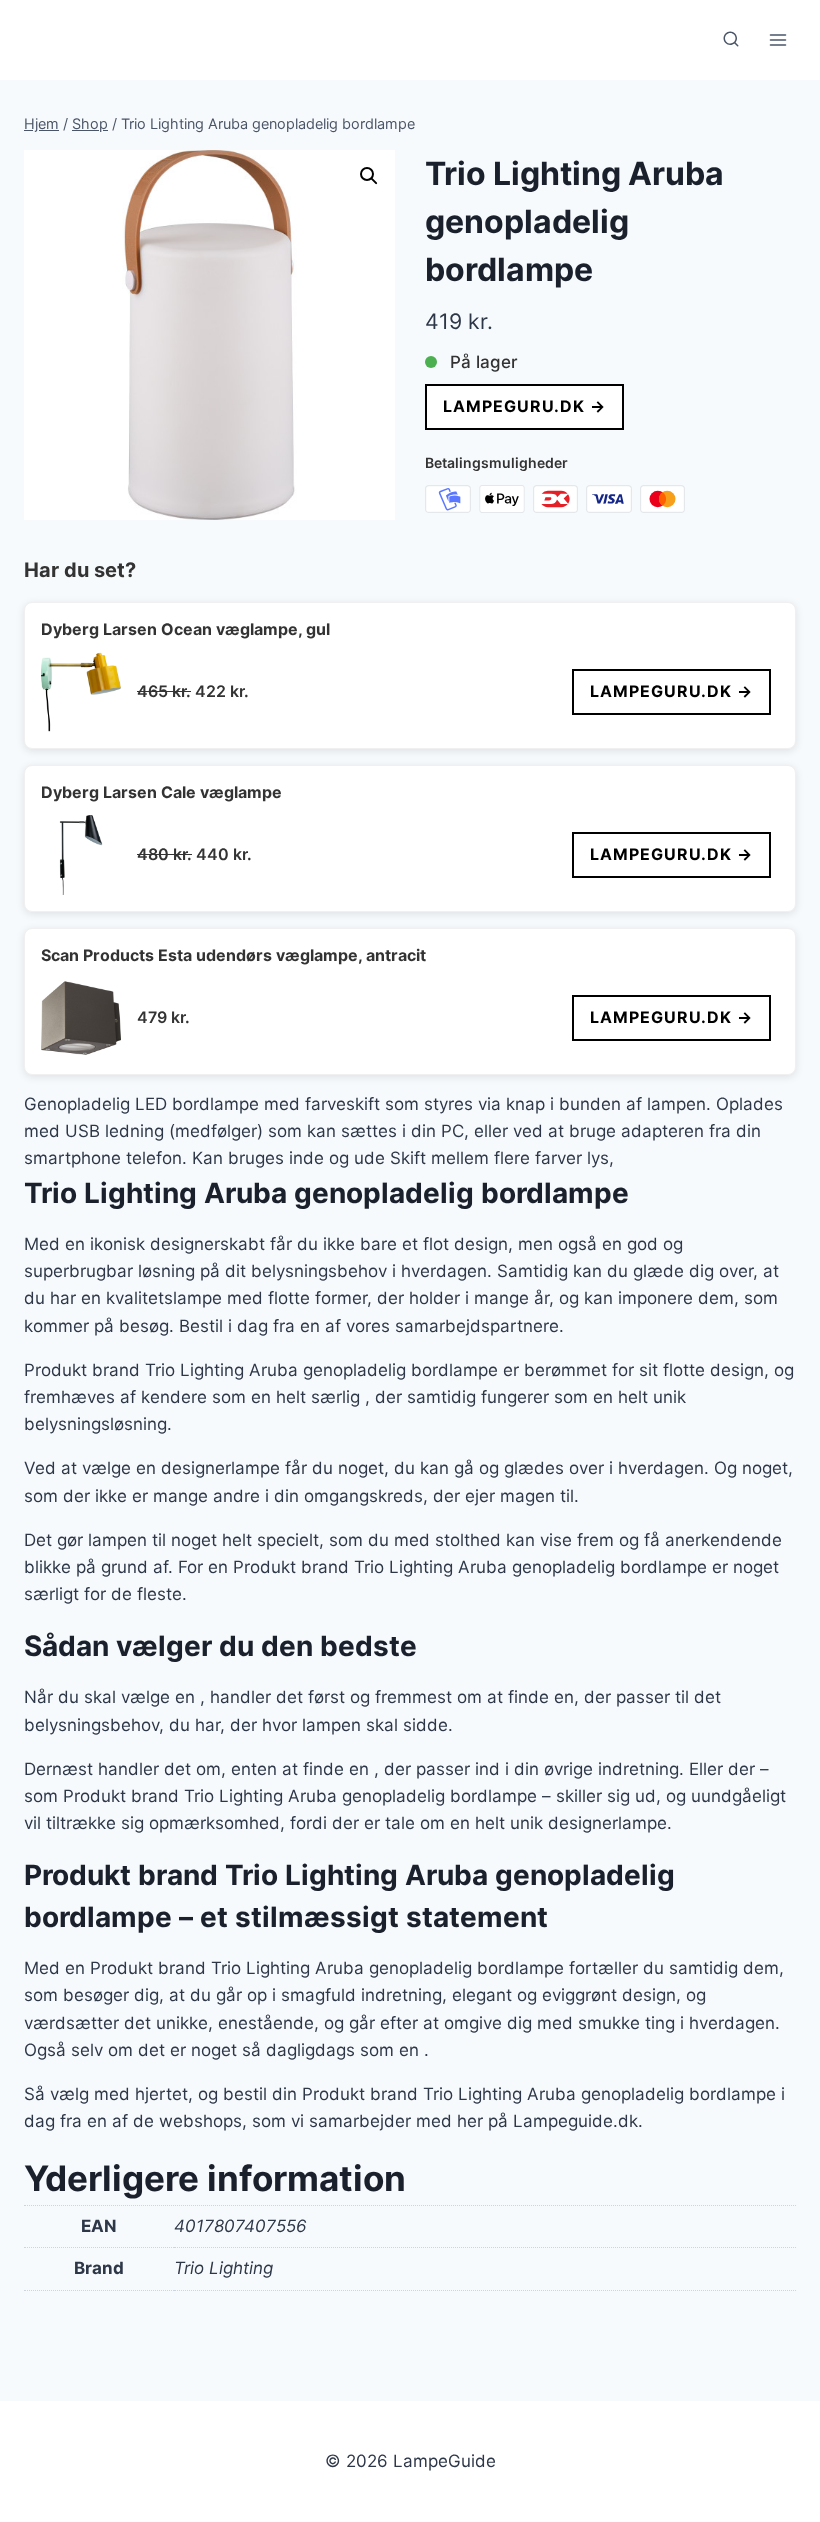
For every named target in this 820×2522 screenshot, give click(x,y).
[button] (369, 176)
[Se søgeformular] (731, 40)
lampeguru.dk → (524, 406)
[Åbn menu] (777, 39)
